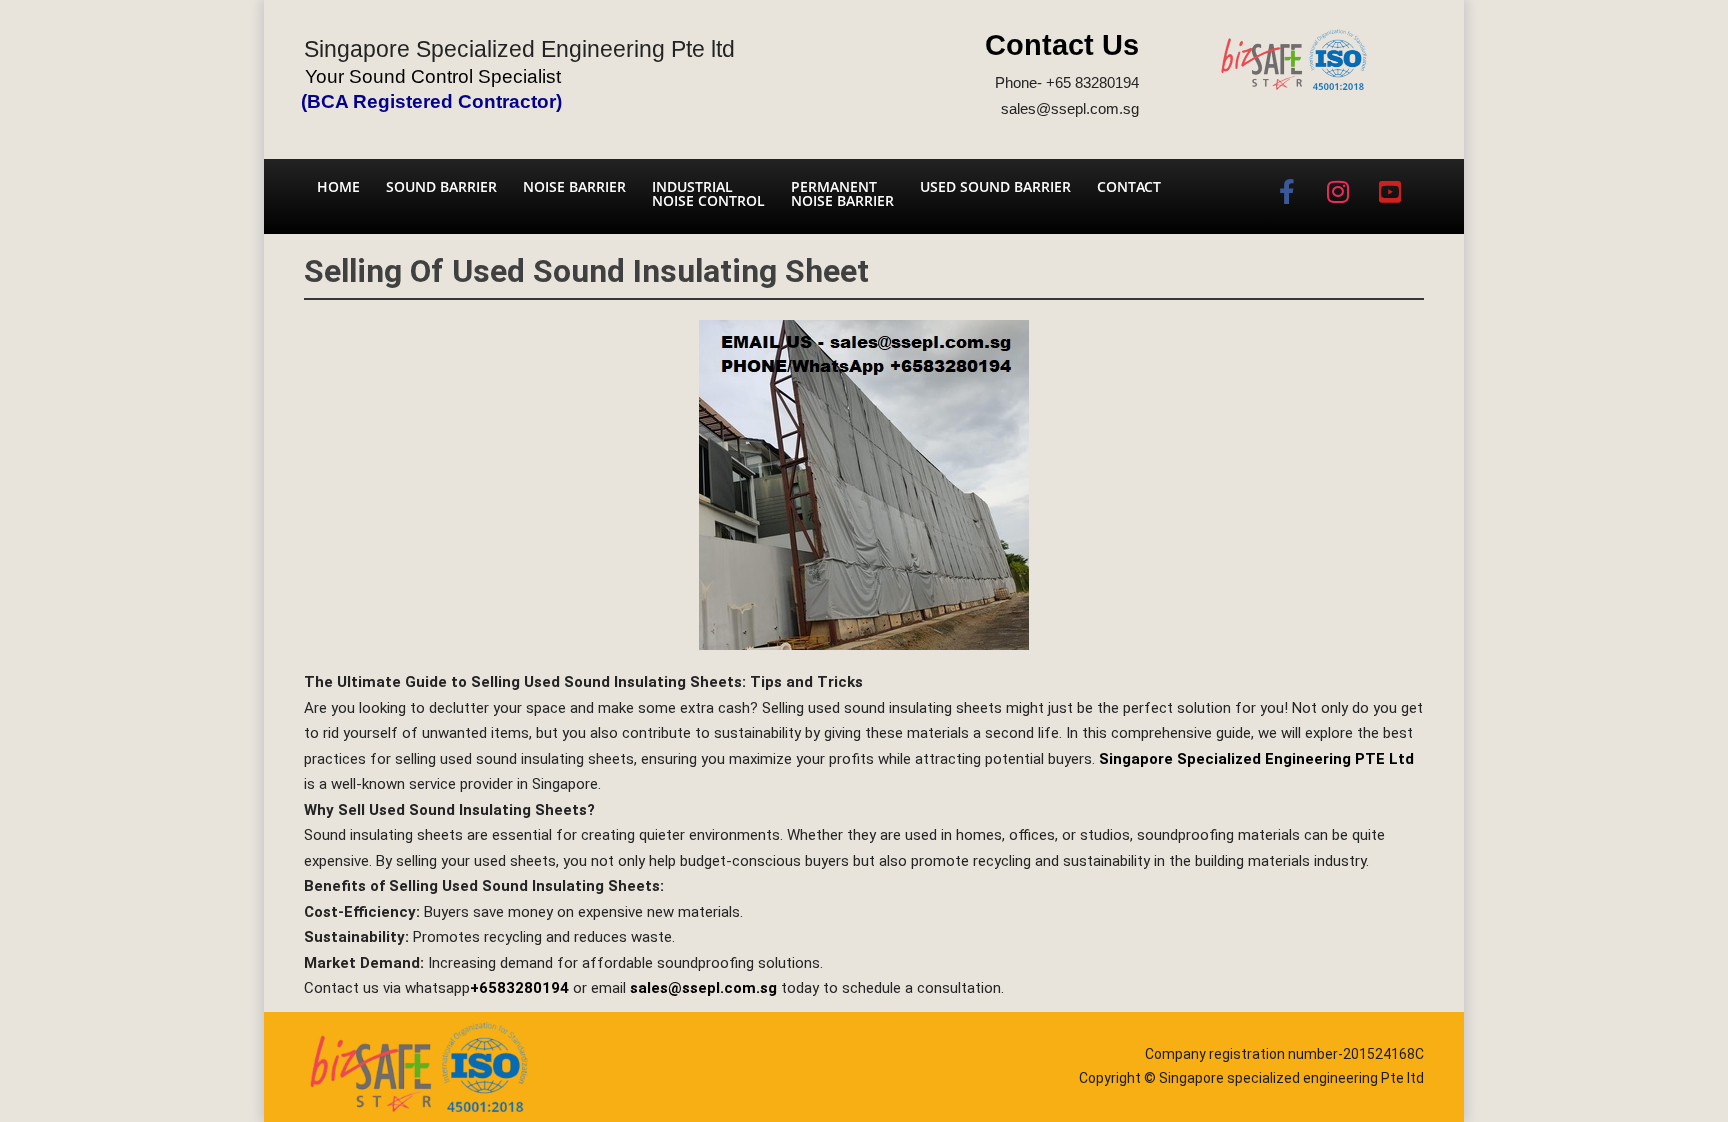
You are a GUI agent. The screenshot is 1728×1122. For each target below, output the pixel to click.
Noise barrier (574, 186)
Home (338, 186)
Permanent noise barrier (842, 193)
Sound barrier (441, 186)
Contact (1129, 186)
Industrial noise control (708, 193)
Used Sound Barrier (995, 186)
